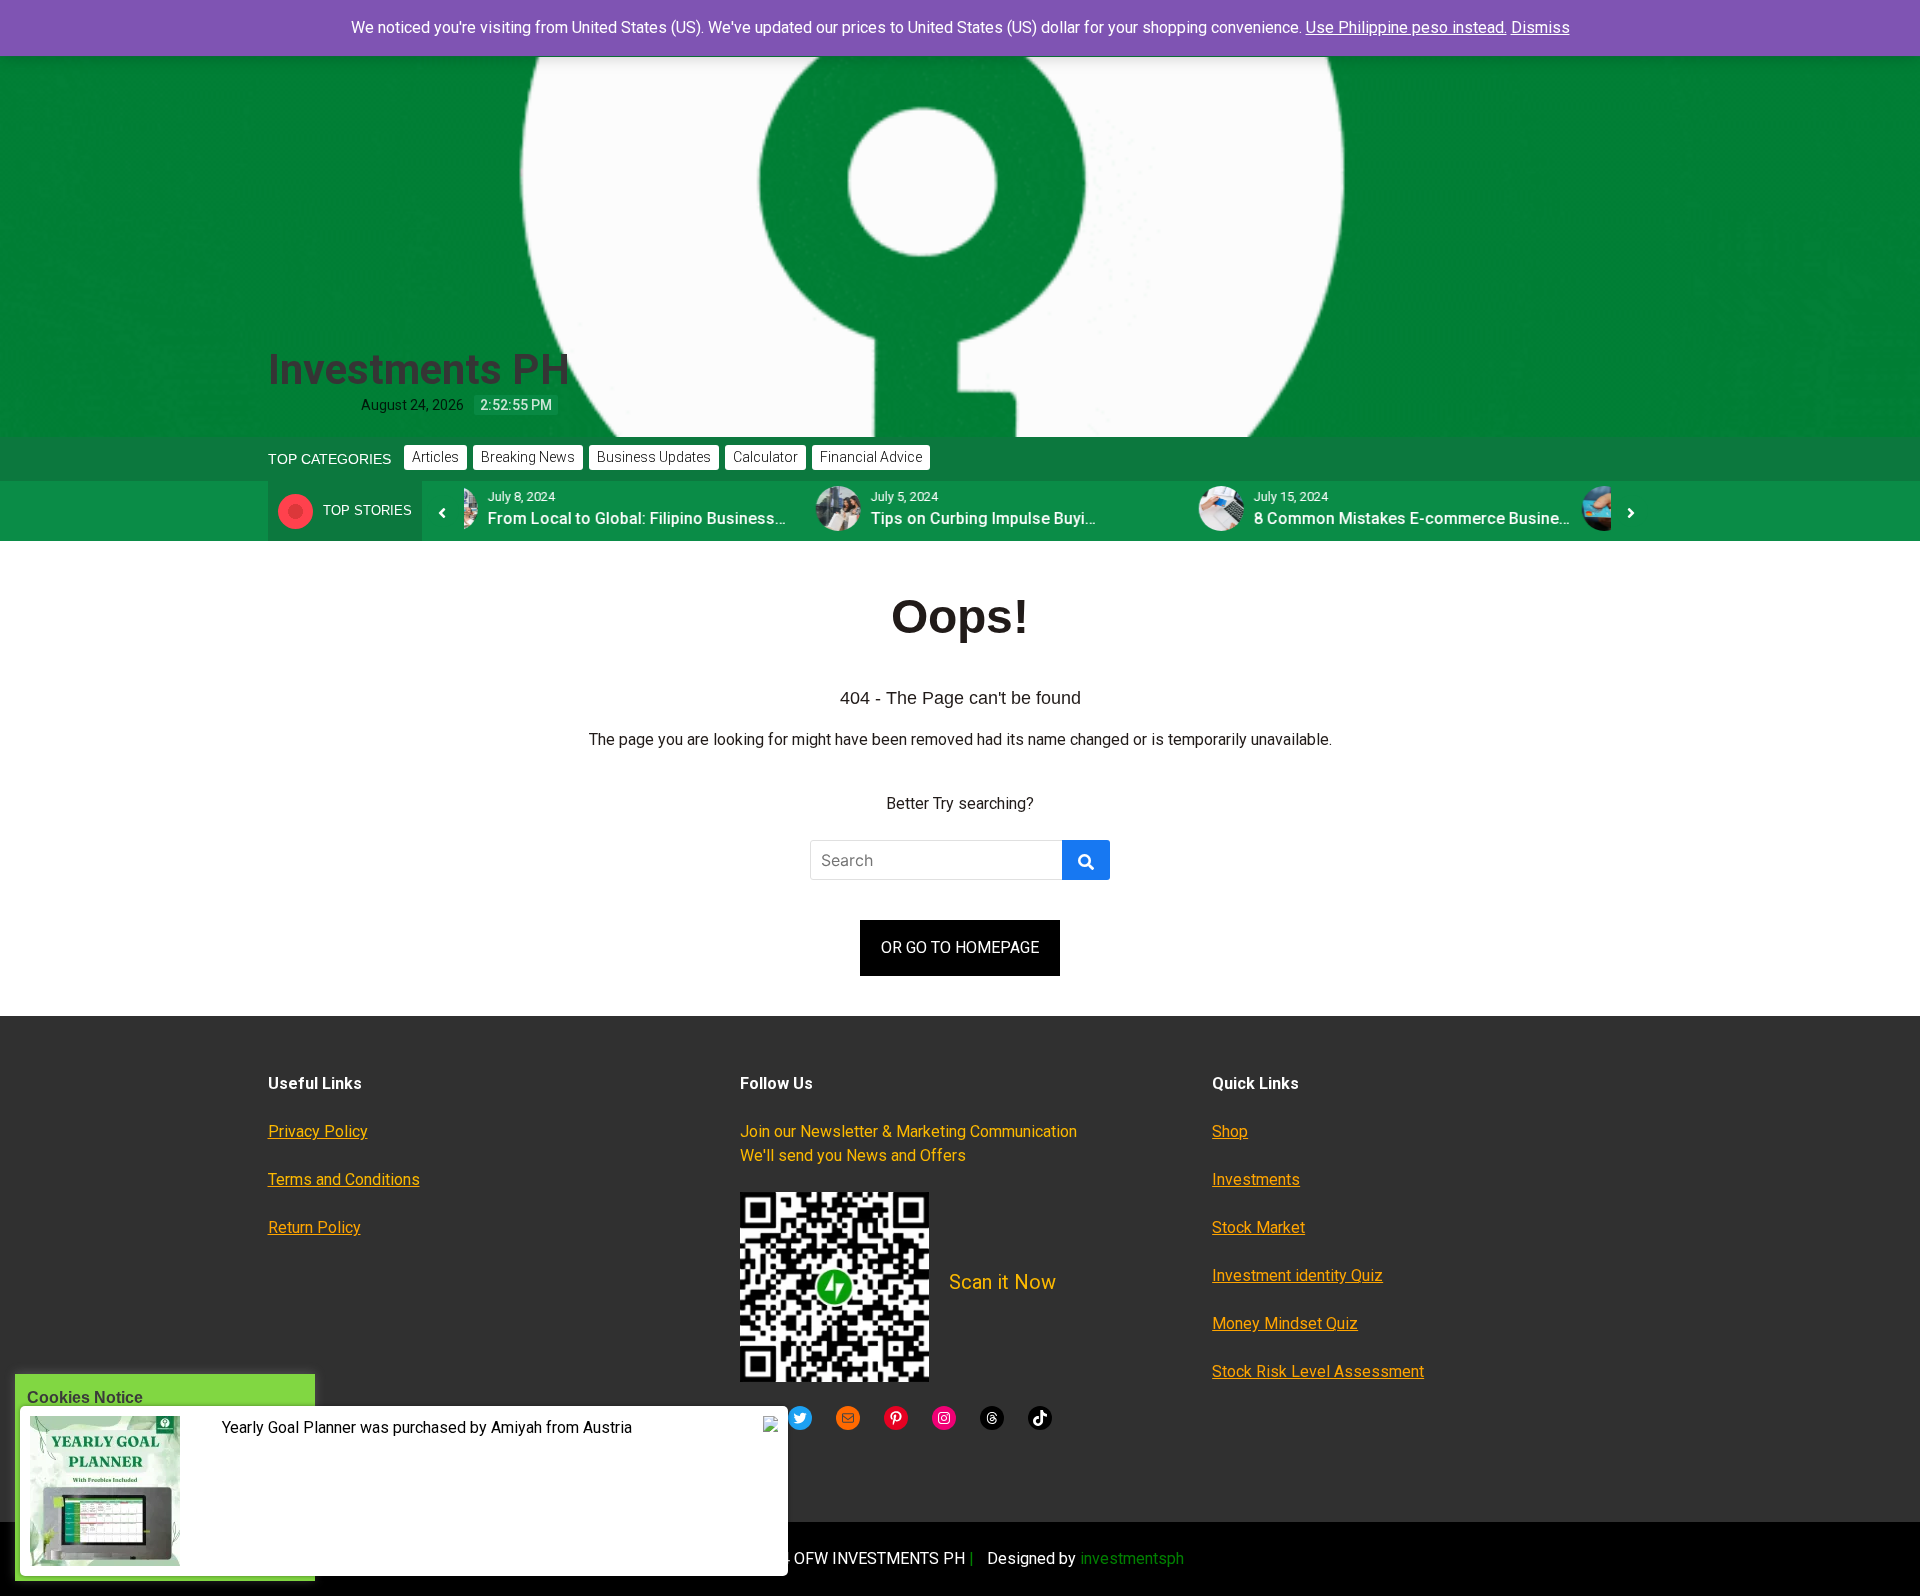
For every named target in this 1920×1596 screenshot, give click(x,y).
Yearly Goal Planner (289, 1427)
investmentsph (1132, 1558)
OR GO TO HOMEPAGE (960, 947)
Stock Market (1258, 1227)
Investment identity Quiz (1297, 1275)
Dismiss (1540, 27)
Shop (1230, 1131)
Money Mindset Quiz (1285, 1323)
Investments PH (419, 369)
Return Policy (314, 1227)
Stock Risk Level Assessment (1318, 1371)
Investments (1256, 1179)
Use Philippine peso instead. (1406, 27)
